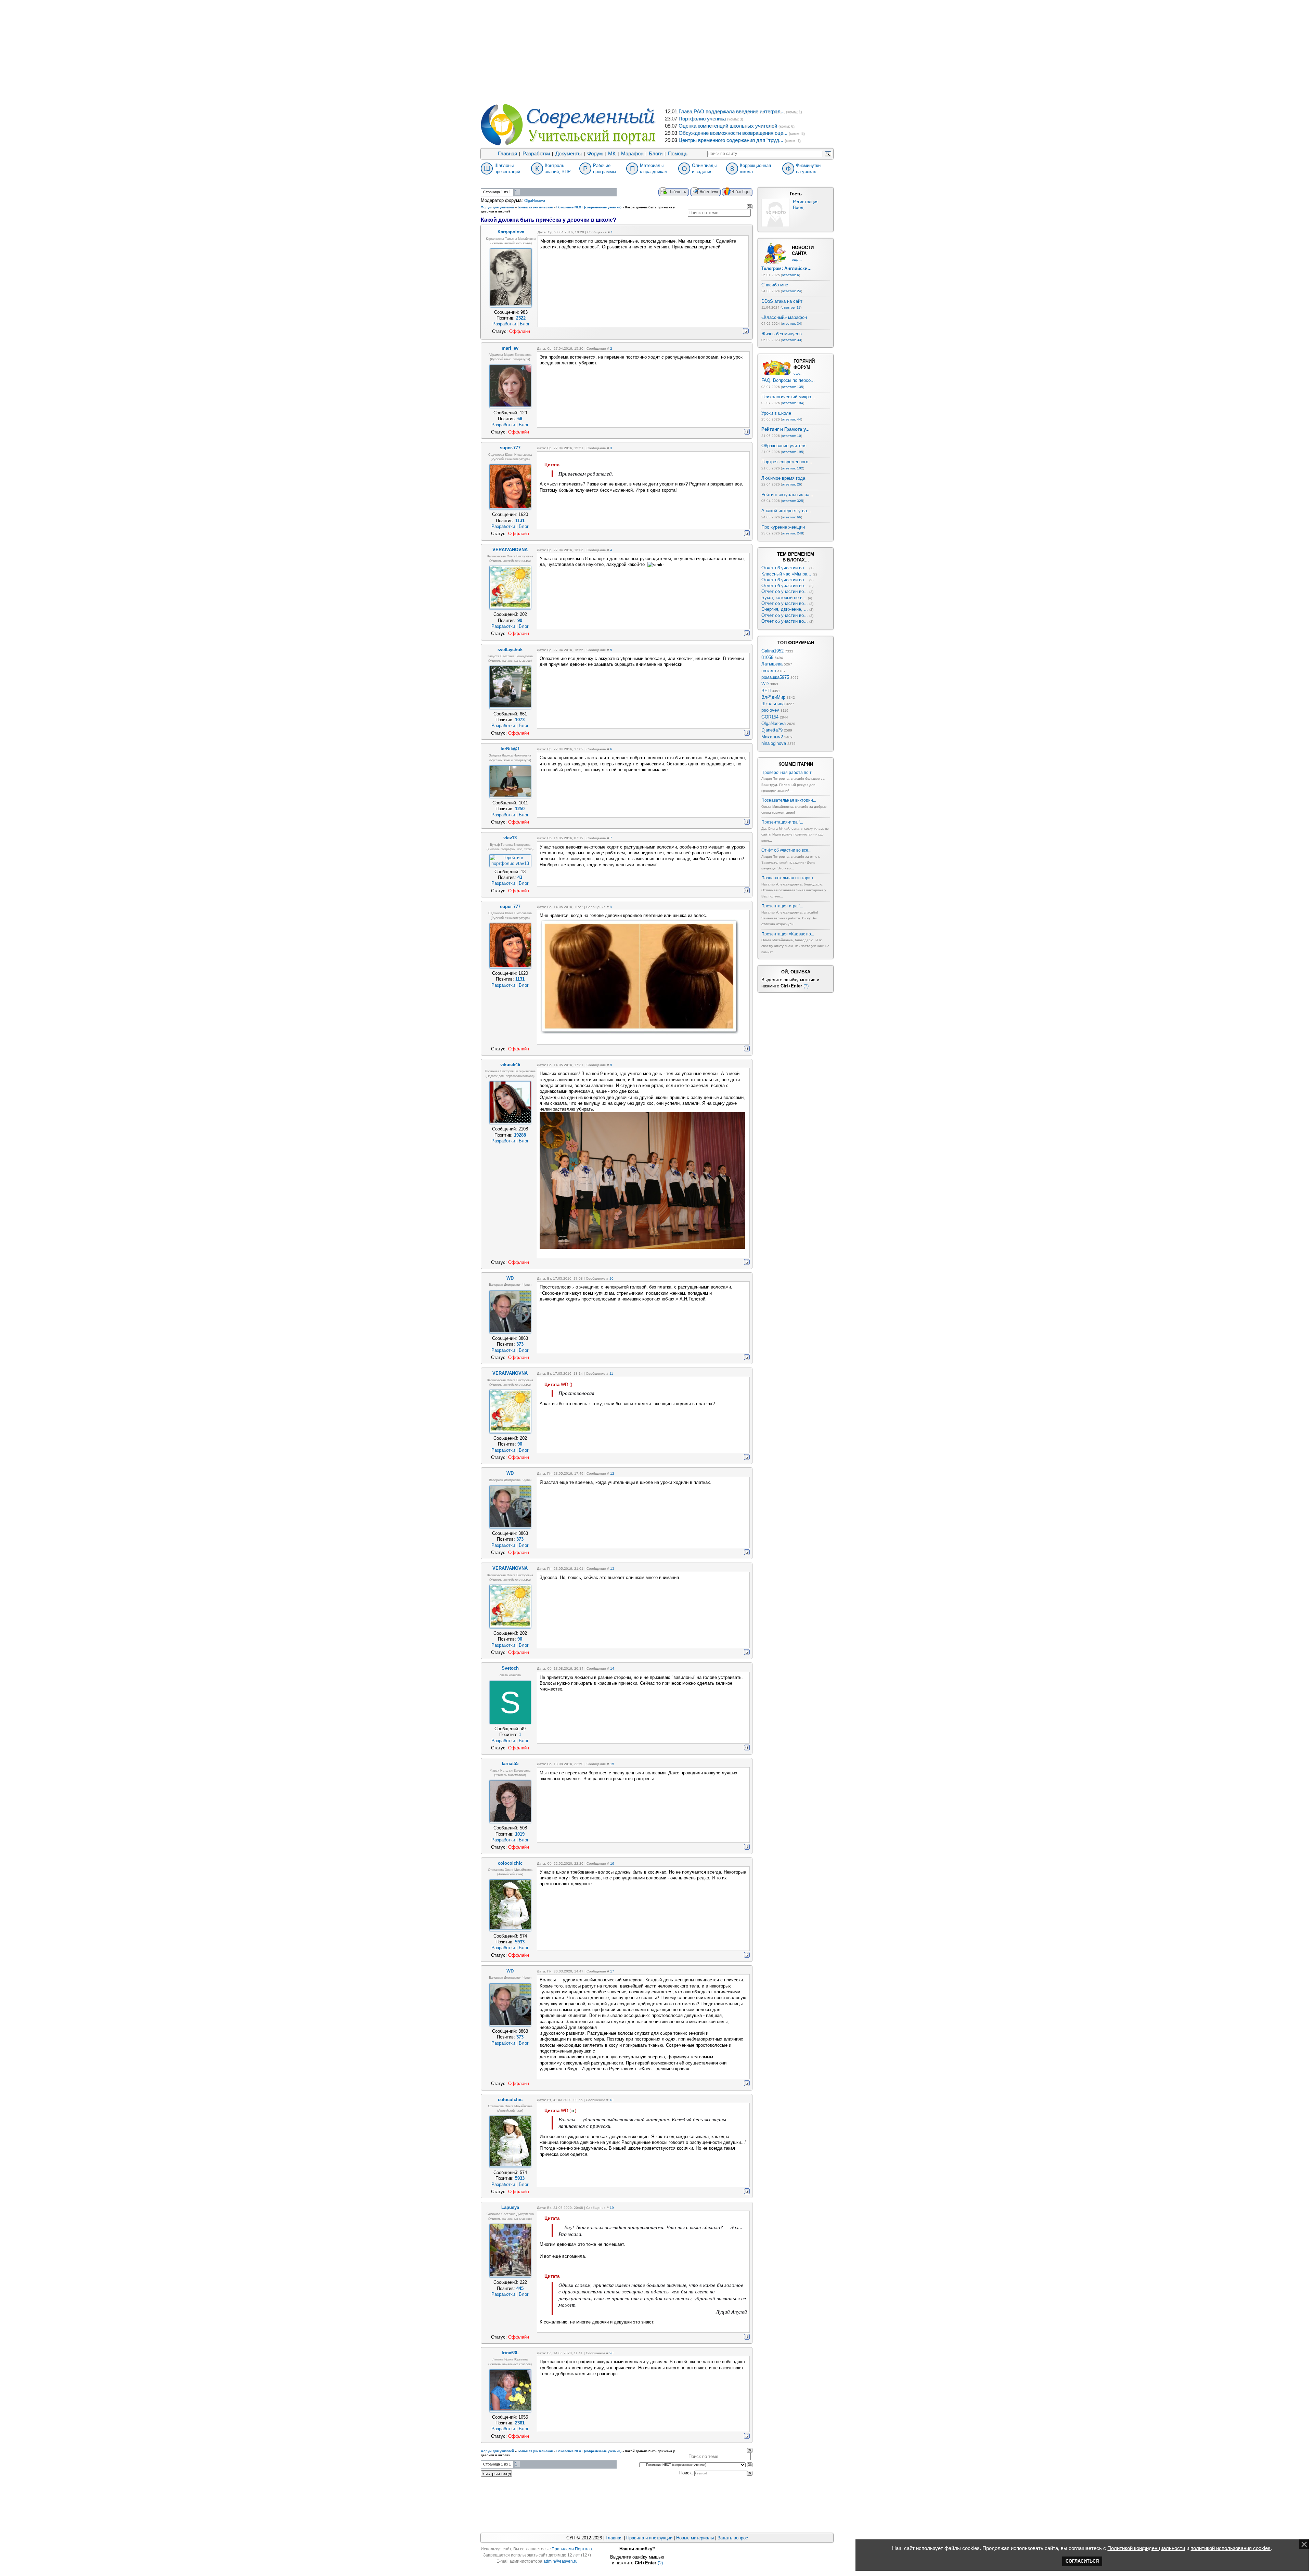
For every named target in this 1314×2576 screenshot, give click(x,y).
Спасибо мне (775, 285)
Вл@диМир (773, 697)
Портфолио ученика (702, 119)
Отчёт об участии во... (785, 568)
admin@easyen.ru (561, 2561)
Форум (595, 154)
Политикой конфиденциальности (1146, 2548)
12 (612, 1473)
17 (612, 1971)
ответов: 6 (790, 275)
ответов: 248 (793, 533)
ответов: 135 (793, 387)
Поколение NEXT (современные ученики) (589, 207)
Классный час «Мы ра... (786, 574)
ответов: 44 (791, 419)
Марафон (632, 154)
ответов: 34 (791, 323)
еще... (797, 260)
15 (612, 1764)
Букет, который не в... (784, 598)
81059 (767, 657)
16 (612, 1863)
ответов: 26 (791, 484)
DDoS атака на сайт (782, 301)
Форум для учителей (497, 207)
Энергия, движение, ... (785, 609)
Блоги (656, 154)
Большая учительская (535, 207)
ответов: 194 (793, 403)
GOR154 (770, 717)
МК (612, 154)
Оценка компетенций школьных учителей (728, 126)
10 (611, 1278)
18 (611, 2100)
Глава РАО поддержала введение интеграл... (732, 112)
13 (612, 1569)
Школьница (773, 704)
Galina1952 (772, 651)
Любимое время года (783, 478)
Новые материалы (695, 2538)
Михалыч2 (772, 737)
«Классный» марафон (784, 317)
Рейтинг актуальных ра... (787, 495)
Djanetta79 (772, 730)
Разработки (536, 154)
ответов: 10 (791, 436)
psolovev (770, 710)
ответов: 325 (793, 501)
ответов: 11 (791, 307)
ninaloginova (774, 743)
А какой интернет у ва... (786, 511)
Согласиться (1082, 2561)
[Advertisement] (657, 51)
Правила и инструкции (649, 2538)
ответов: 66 (791, 517)
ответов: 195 (793, 452)
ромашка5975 (775, 677)
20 (611, 2353)
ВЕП (766, 691)
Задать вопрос (733, 2538)
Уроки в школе (776, 413)
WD (765, 684)
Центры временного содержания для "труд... (731, 140)
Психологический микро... (788, 397)
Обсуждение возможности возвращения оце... (733, 133)
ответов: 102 (793, 468)
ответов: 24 (791, 291)
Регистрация (806, 202)
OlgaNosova (535, 200)
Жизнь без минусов (782, 334)
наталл (769, 671)
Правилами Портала (572, 2549)
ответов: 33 (791, 340)
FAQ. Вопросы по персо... (788, 380)
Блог (525, 324)
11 (611, 1374)
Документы (569, 154)
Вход (798, 208)
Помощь (678, 154)
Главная (507, 154)
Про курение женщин (783, 527)
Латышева (772, 664)
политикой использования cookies (1231, 2548)
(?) (806, 986)
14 (612, 1668)
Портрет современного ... (788, 462)
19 (612, 2208)
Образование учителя (784, 446)
